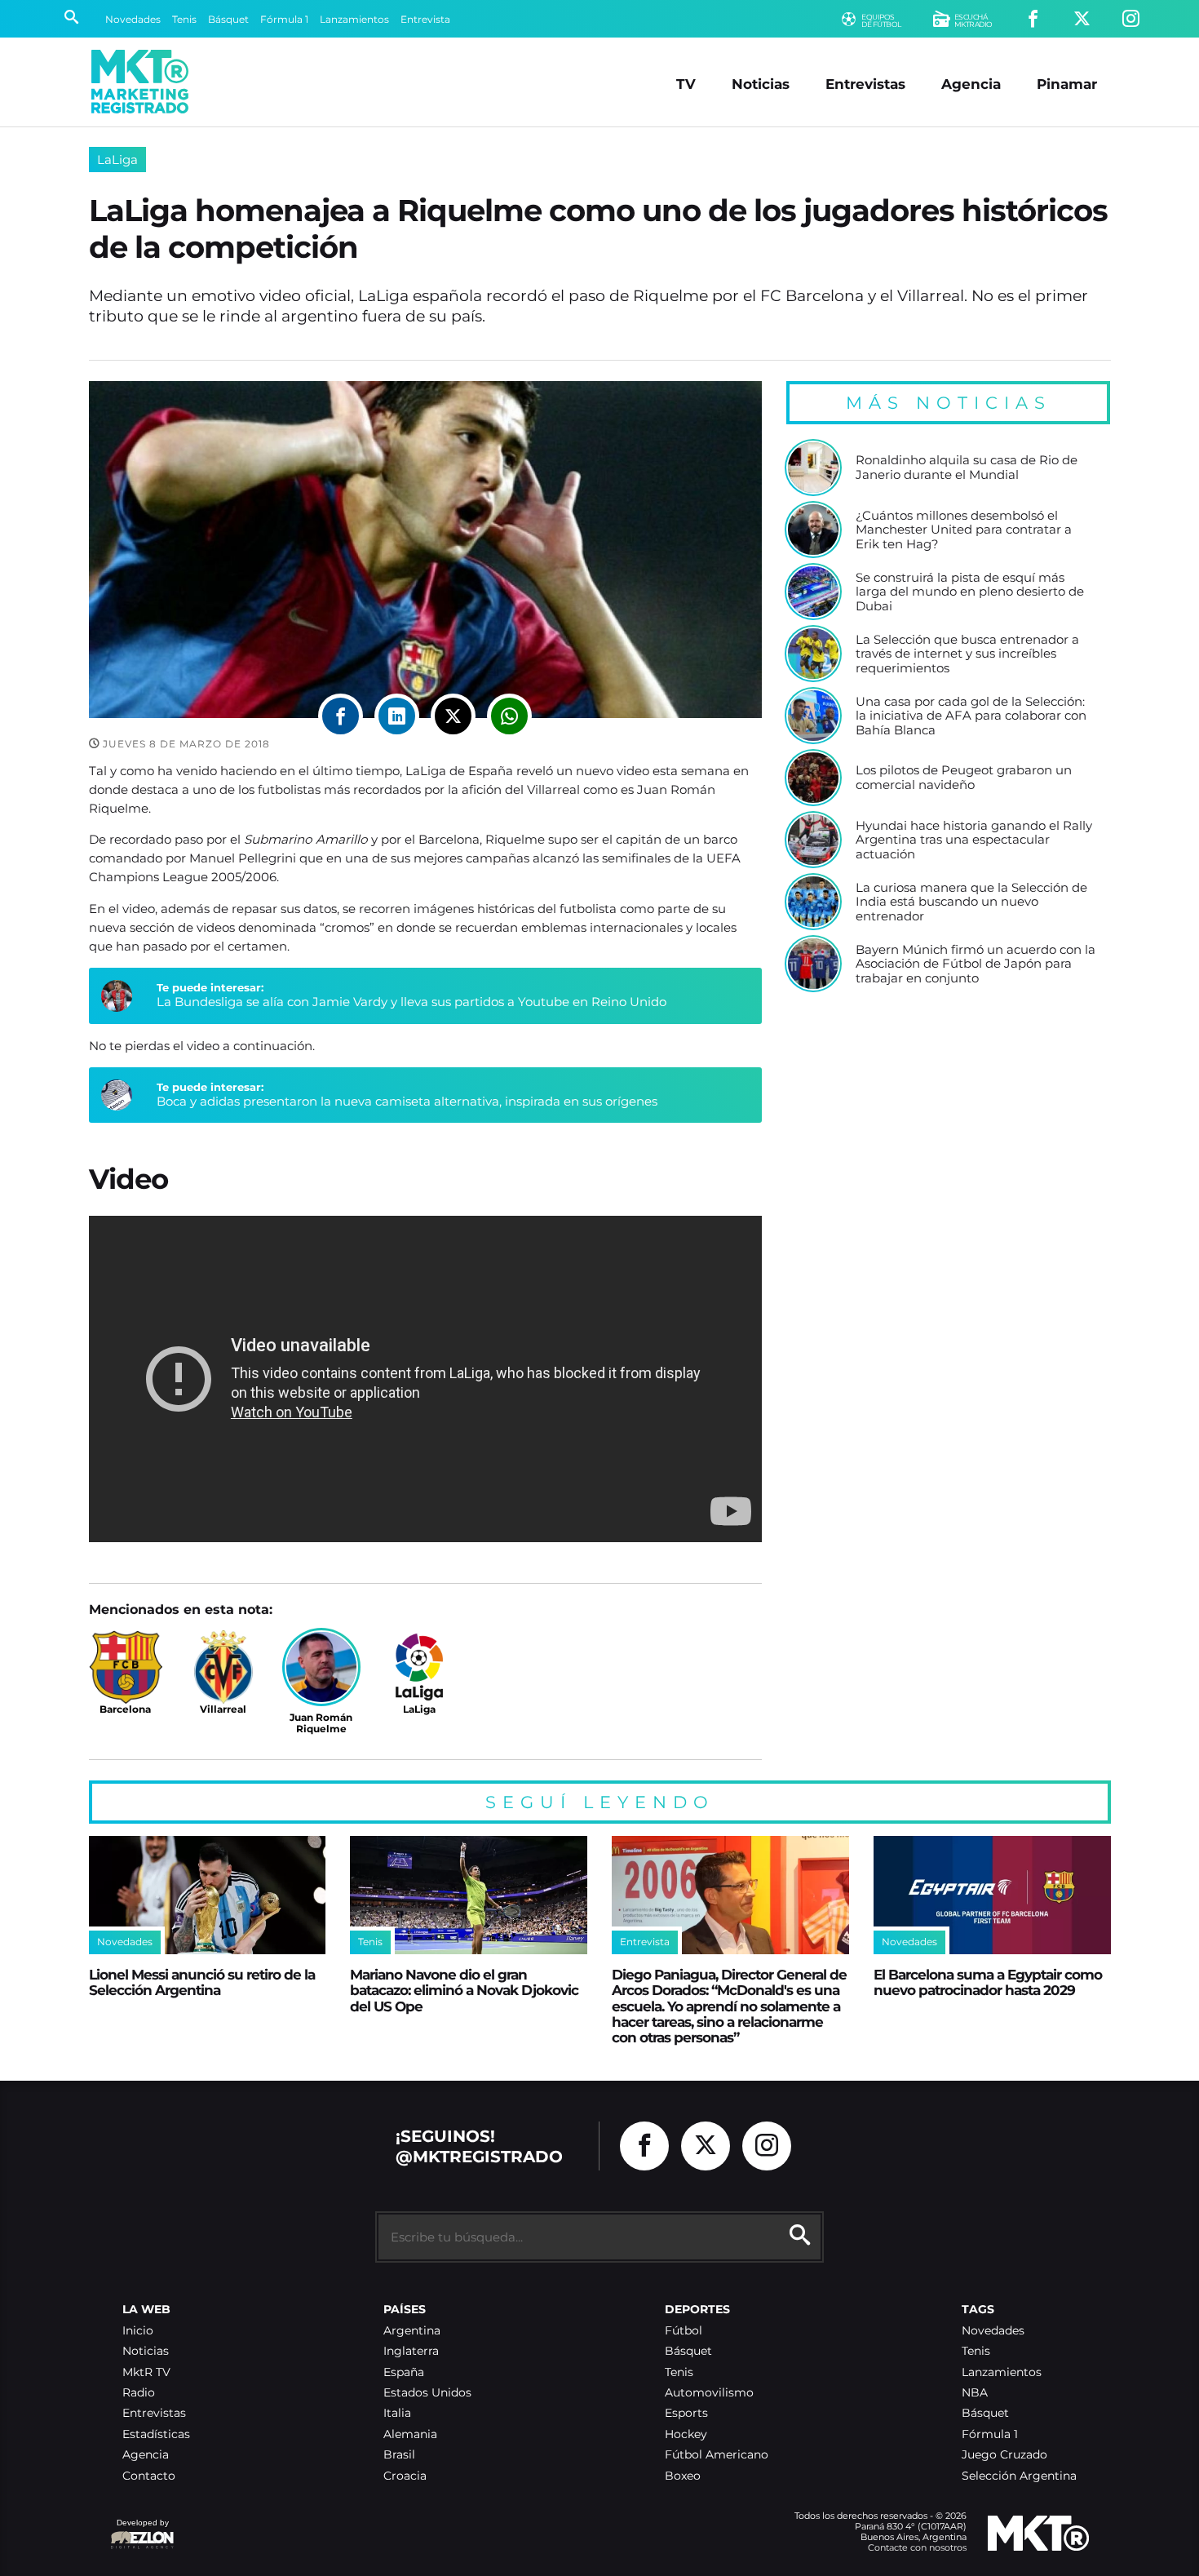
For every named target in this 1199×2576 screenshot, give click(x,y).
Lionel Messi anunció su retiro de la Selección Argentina (202, 1982)
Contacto (149, 2476)
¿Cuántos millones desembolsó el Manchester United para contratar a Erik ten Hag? (964, 530)
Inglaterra (411, 2351)
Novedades (133, 19)
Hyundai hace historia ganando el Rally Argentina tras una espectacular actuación (974, 840)
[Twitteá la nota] (453, 716)
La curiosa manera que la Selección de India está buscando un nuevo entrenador (971, 902)
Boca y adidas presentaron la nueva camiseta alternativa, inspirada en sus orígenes (407, 1101)
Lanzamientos (354, 19)
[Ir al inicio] (140, 82)
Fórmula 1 (284, 19)
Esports (686, 2413)
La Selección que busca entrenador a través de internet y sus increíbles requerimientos (967, 654)
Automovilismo (709, 2393)
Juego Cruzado (1004, 2455)
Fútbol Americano (717, 2455)
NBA (975, 2393)
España (404, 2372)
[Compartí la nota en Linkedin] (397, 716)
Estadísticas (156, 2434)
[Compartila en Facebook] (341, 716)
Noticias (761, 84)
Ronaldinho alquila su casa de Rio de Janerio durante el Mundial (967, 467)
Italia (397, 2413)
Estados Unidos (427, 2393)
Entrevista (425, 19)
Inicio (138, 2331)
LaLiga (117, 160)
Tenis (184, 19)
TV (686, 84)
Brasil (399, 2455)
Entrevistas (865, 84)
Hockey (686, 2434)
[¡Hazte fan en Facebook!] (1033, 19)
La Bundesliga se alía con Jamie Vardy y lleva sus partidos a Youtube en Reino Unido (411, 1002)
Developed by (139, 2531)
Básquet (228, 19)
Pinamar (1067, 84)
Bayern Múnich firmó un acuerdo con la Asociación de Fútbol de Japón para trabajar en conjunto (976, 964)
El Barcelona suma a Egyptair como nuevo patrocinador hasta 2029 (988, 1982)
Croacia (405, 2476)
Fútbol (684, 2331)
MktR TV (146, 2372)
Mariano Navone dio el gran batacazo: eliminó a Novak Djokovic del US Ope (464, 1990)
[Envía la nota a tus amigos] (509, 716)
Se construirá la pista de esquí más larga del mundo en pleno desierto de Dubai (970, 592)
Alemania (410, 2434)
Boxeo (683, 2476)
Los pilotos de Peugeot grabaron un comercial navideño (964, 777)
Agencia (971, 84)
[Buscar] (71, 19)
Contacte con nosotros (917, 2547)
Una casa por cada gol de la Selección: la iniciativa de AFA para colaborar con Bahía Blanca (971, 716)
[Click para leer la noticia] (813, 468)
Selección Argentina (1019, 2476)
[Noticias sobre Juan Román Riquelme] (321, 1667)
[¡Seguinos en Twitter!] (1082, 19)
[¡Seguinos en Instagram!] (1131, 19)
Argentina (412, 2331)
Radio (139, 2393)
